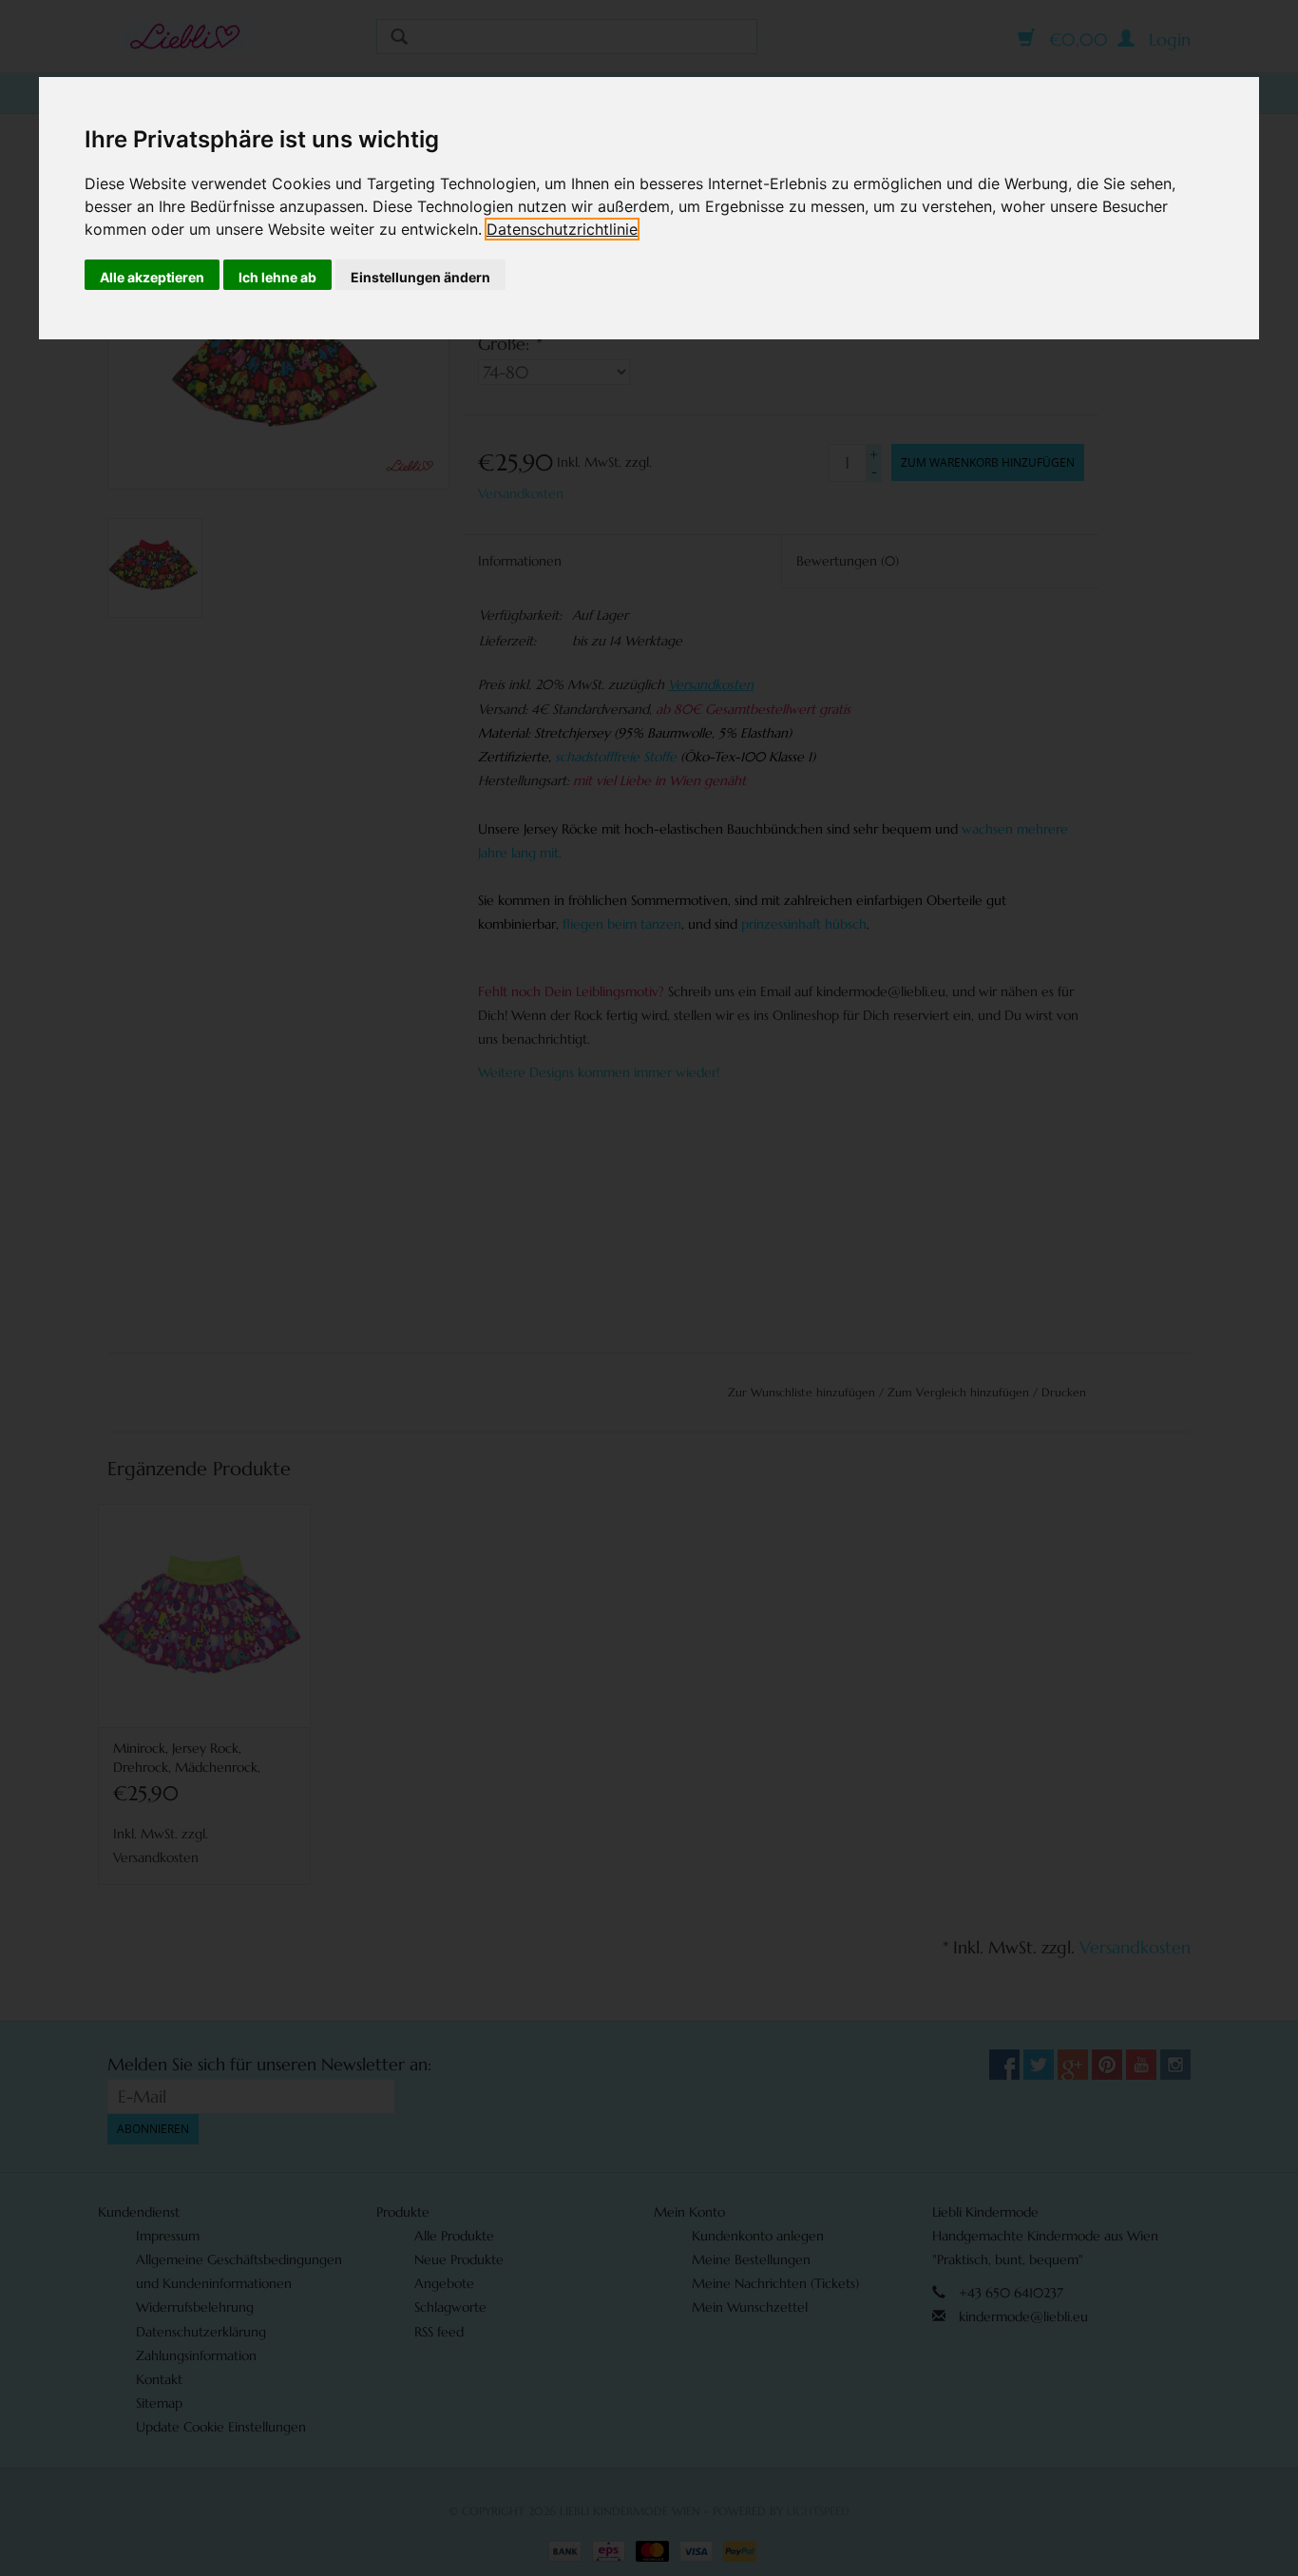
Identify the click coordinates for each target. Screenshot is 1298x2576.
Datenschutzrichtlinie (562, 229)
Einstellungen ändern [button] (420, 277)
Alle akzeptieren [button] (152, 277)
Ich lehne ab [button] (277, 277)
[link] (562, 229)
